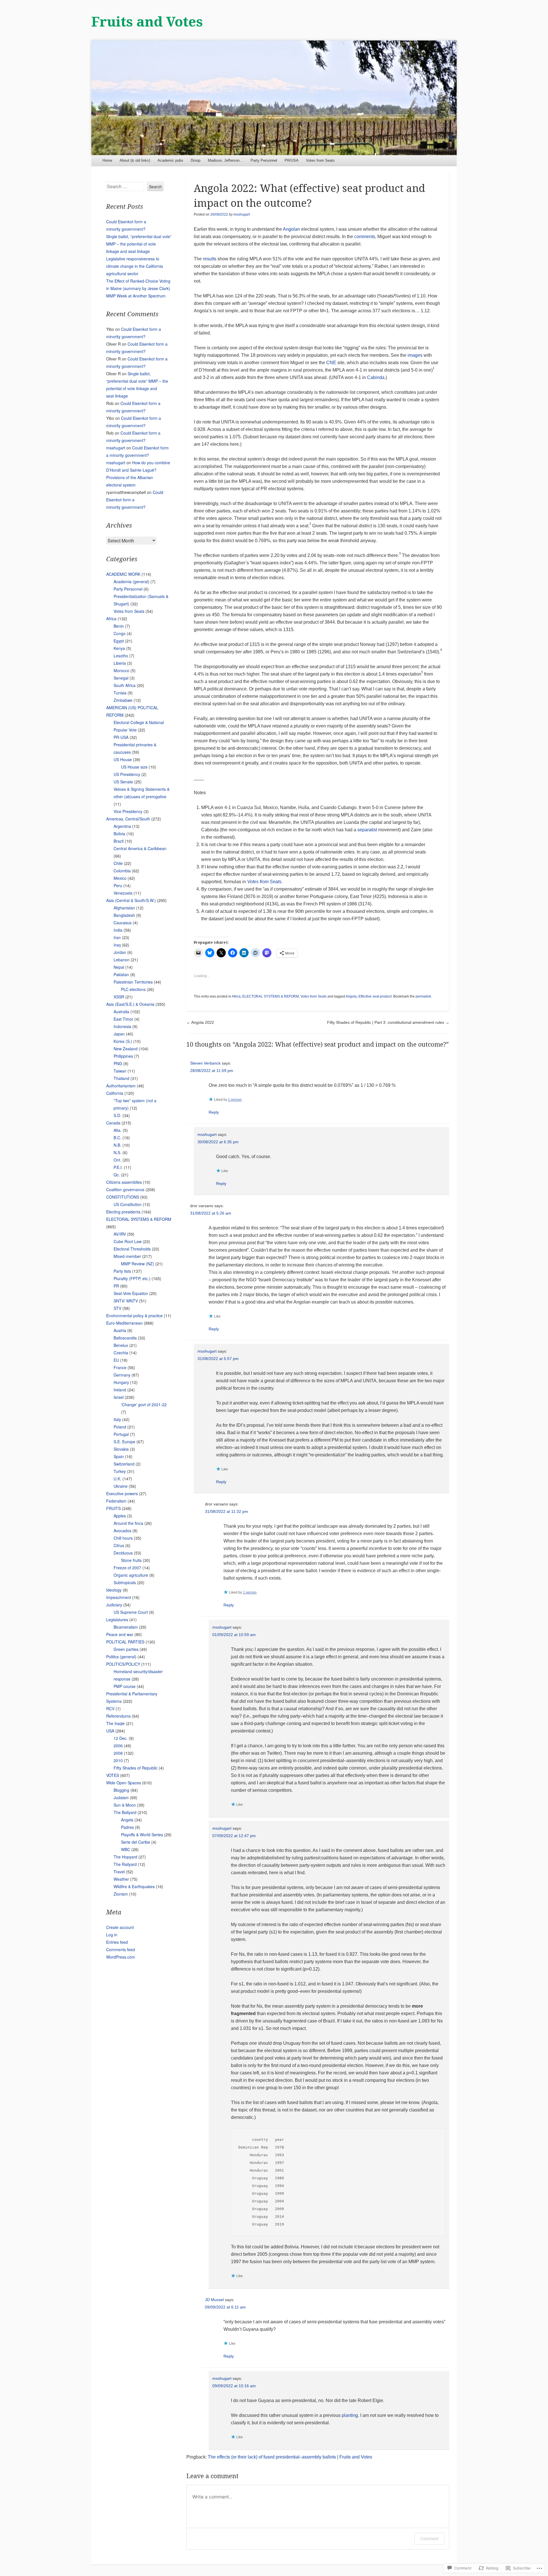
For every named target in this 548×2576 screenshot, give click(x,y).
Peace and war (120, 1634)
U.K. (117, 1479)
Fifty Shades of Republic (136, 1768)
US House (123, 759)
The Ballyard (125, 1812)
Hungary (121, 1382)
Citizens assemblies (124, 1182)
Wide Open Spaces (124, 1783)
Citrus (119, 1545)
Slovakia (121, 1449)
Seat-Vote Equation (131, 1293)
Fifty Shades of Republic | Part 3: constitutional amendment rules (388, 1022)
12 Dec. (121, 1738)
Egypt (119, 641)
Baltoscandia (125, 1338)
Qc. (117, 1175)
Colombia (122, 871)
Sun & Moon (125, 1805)
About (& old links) (135, 160)
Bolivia (119, 834)
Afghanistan (124, 908)
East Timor (123, 1019)
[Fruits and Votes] (274, 98)
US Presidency (127, 774)
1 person (235, 1100)
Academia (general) (131, 581)
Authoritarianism (121, 1086)
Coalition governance (125, 1189)
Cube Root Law (128, 1241)
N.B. (117, 1145)
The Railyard (125, 1864)
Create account (120, 1927)
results (210, 259)
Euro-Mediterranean (124, 1323)
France (120, 1367)
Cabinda (376, 377)
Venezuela (123, 893)
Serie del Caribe (136, 1842)
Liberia (120, 663)
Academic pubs (170, 160)
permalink (423, 996)
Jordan (120, 952)
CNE (331, 363)
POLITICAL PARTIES (125, 1642)
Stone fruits (131, 1560)
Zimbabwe (123, 700)
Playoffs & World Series (142, 1835)
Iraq (117, 945)
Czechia (121, 1353)
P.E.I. (118, 1167)
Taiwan (120, 1071)
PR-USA (121, 737)
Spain (119, 1456)
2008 (118, 1753)
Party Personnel (264, 160)
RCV (110, 1708)
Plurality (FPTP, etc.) (132, 1278)
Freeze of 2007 (127, 1568)
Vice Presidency (128, 811)
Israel (119, 1397)
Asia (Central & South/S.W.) (131, 900)
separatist (367, 830)
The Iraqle (115, 1723)
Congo (120, 633)
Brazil (119, 841)
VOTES (113, 1775)
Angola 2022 (200, 1022)
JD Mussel (214, 2300)
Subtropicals (125, 1582)
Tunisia (120, 693)
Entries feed (117, 1942)
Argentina (122, 826)
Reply (214, 1112)
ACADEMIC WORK (123, 574)
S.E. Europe (124, 1442)
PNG (118, 1063)
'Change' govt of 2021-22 (144, 1404)
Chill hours (123, 1538)
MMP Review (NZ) (138, 1264)
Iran (117, 937)
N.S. (117, 1152)
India (118, 930)
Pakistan (121, 974)
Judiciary (114, 1605)
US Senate (123, 782)
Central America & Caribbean (140, 848)
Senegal (121, 678)
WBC (126, 1849)
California (115, 1093)
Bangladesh (124, 915)
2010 (118, 1760)
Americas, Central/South (128, 819)
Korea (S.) (123, 1041)
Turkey (120, 1471)
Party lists (122, 1271)
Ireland (120, 1390)
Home (107, 160)
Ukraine (121, 1486)
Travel (119, 1872)
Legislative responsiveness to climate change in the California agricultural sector (135, 266)
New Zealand (126, 1049)
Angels (127, 1820)
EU (116, 1360)
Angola (351, 996)
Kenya (119, 648)
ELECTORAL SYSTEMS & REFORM (271, 996)
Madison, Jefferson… (225, 160)
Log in (112, 1935)
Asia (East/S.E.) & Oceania (130, 1004)
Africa (236, 996)
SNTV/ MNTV (126, 1301)
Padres (127, 1827)
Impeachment (119, 1597)
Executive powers (122, 1493)
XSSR (119, 997)
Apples (120, 1516)
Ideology (114, 1590)
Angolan (291, 229)
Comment (429, 2538)
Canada (113, 1123)
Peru (118, 885)
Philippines (123, 1056)
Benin (119, 626)
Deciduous (123, 1553)
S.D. (117, 1115)
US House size (134, 767)
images (415, 355)
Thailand (121, 1078)
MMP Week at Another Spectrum (136, 296)
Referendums (118, 1716)
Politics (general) (121, 1657)
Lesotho (121, 656)
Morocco (121, 670)
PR (116, 1286)
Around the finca (128, 1523)
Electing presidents (123, 1212)
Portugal (121, 1434)
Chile (118, 863)
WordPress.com (121, 1957)
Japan (119, 1034)
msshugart (242, 214)
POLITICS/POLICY (123, 1664)
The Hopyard (125, 1857)
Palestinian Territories (133, 982)
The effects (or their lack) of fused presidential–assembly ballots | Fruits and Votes (290, 2457)
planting (350, 2415)
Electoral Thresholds (132, 1249)
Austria (120, 1330)
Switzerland (124, 1464)
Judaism (121, 1797)
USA (110, 1731)
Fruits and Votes (147, 22)
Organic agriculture (131, 1575)
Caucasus (123, 923)
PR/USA (292, 160)
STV (117, 1308)
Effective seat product (375, 996)
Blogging (121, 1790)
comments (365, 237)
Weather (121, 1879)
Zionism (121, 1894)
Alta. (118, 1130)
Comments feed (121, 1949)
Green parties (126, 1649)
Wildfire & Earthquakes (134, 1886)
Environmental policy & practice (134, 1316)
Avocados (122, 1531)
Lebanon (122, 960)
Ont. (117, 1160)
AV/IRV (120, 1234)
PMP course (125, 1686)
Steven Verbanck (205, 1063)
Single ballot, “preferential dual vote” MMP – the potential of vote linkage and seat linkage (139, 244)
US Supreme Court (131, 1612)
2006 (118, 1746)
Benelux (121, 1345)
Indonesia (122, 1026)
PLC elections (133, 989)
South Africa (125, 685)
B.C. (117, 1138)
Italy (117, 1419)
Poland (120, 1427)
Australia (121, 1012)
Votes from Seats (320, 160)
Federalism (116, 1501)
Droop (196, 160)
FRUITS (113, 1508)
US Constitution (128, 1204)
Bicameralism (126, 1627)
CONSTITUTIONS (123, 1197)
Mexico (120, 878)
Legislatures (117, 1620)
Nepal (119, 967)
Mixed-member (127, 1256)
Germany (122, 1375)
